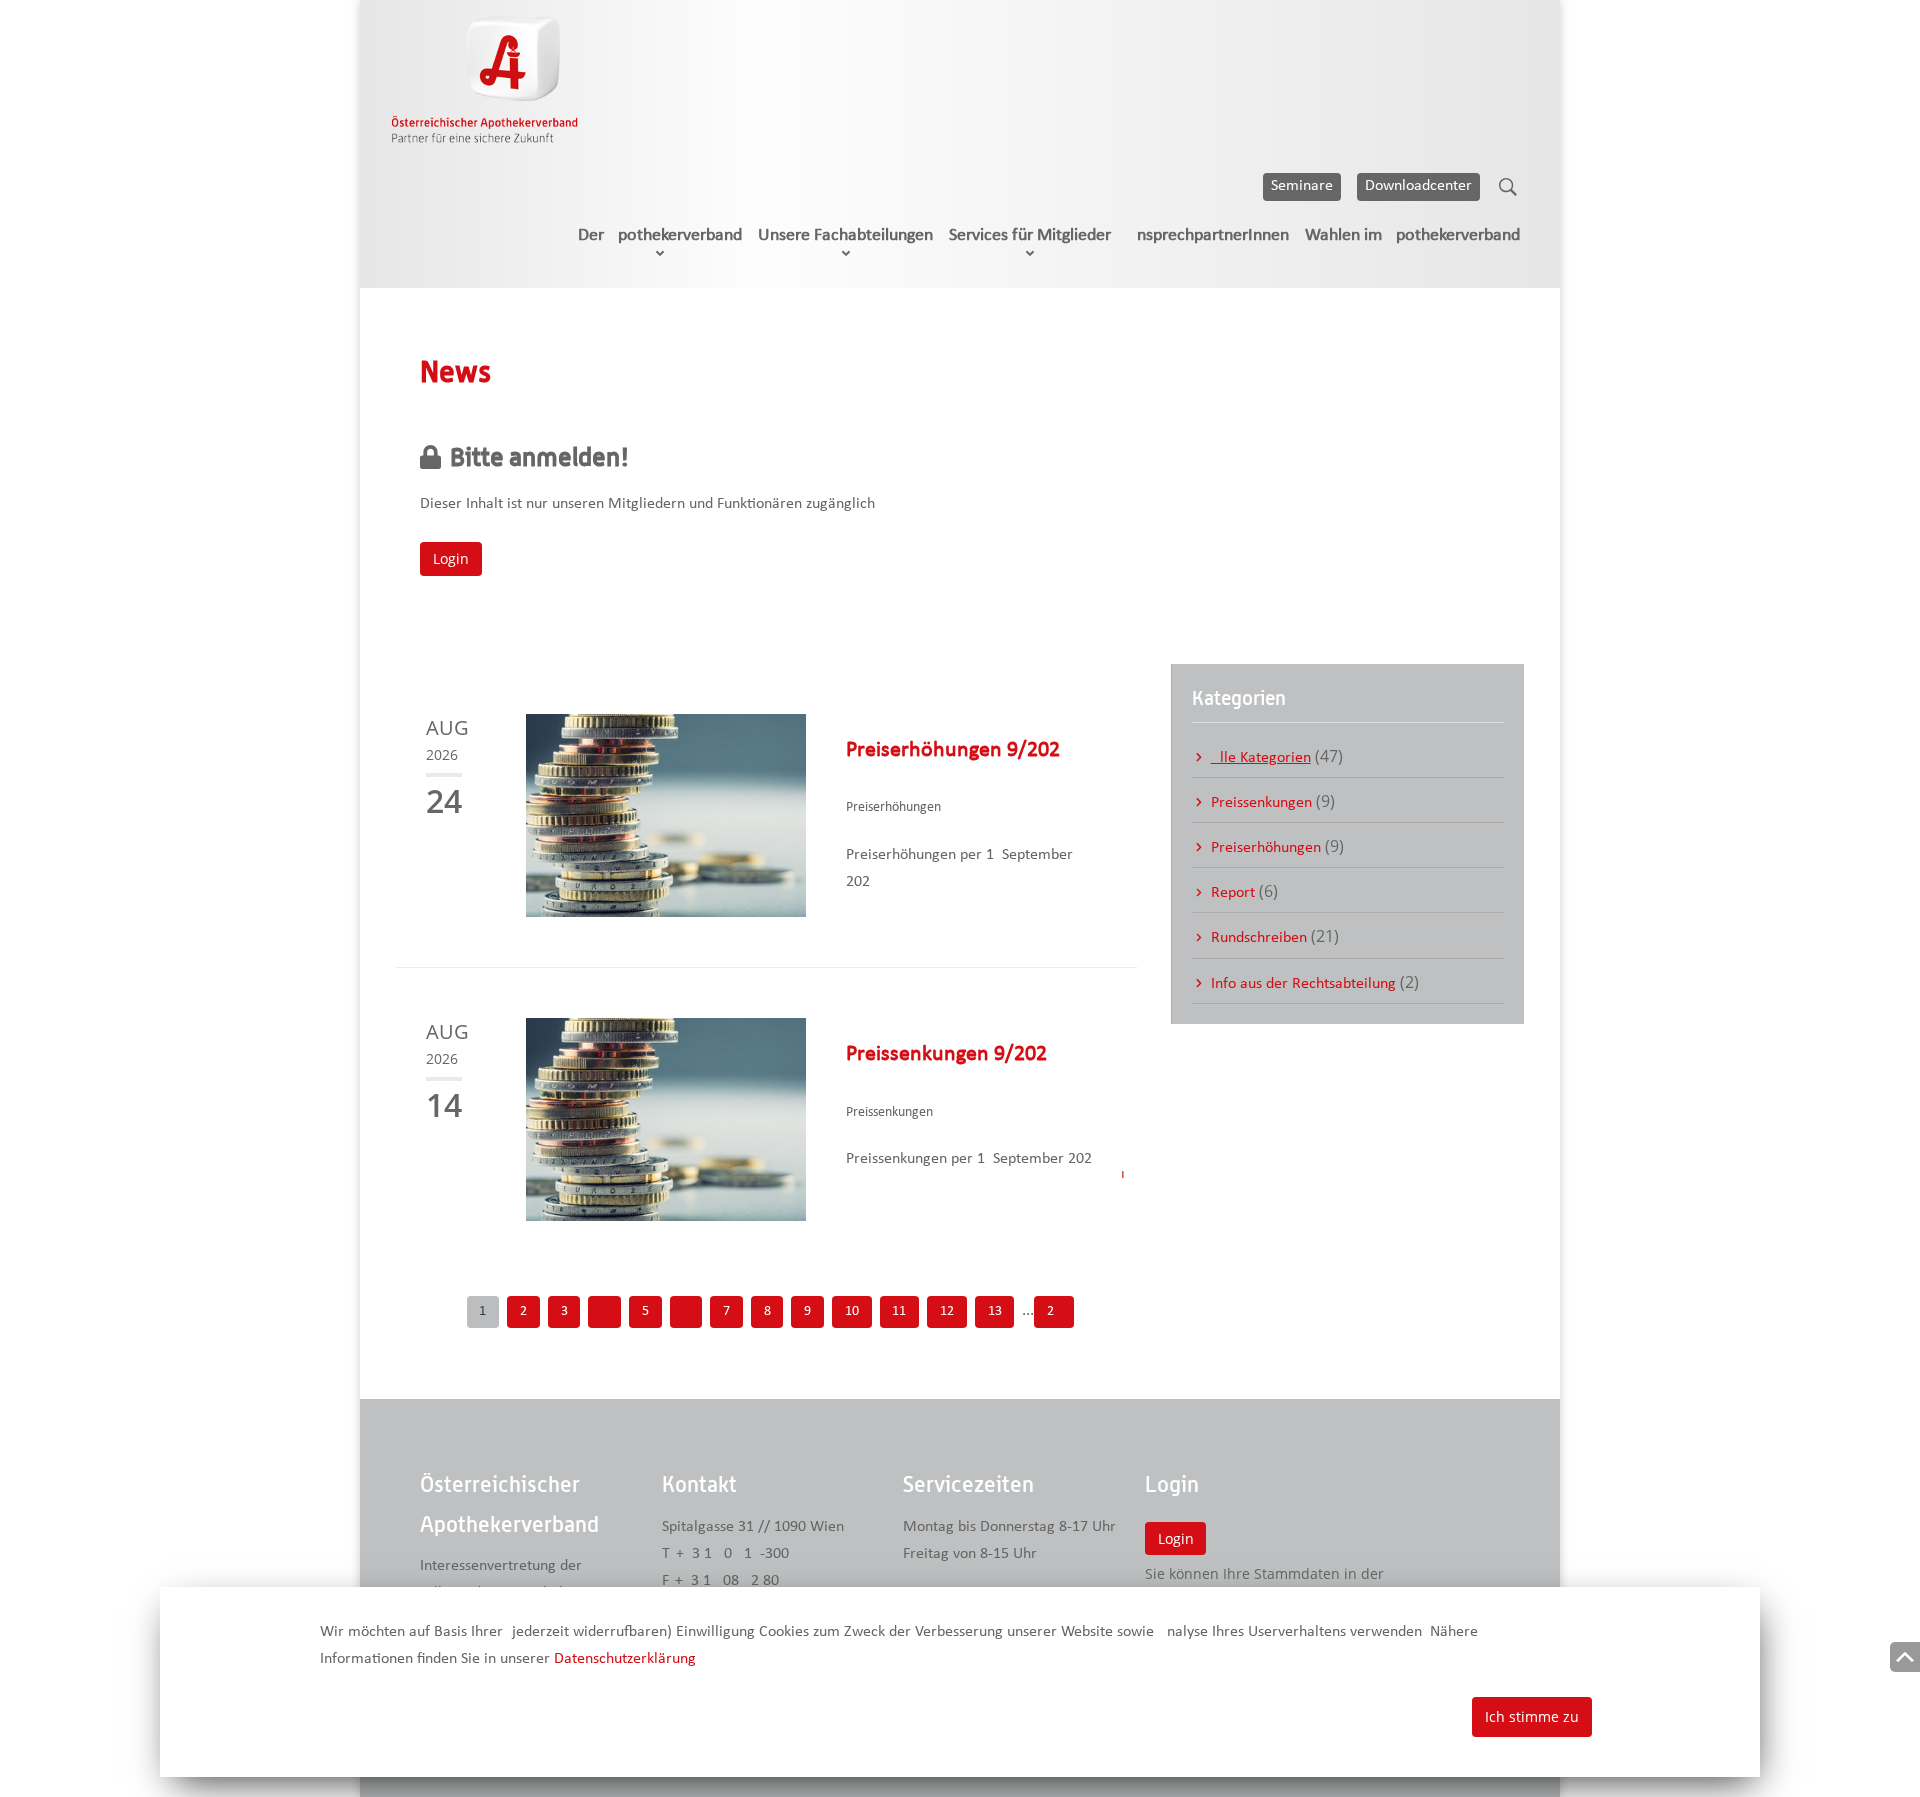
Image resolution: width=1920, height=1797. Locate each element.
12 (947, 1311)
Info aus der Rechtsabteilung (1303, 984)
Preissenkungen (1261, 803)
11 (899, 1311)
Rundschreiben (1259, 938)
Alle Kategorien (1261, 758)
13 (995, 1311)
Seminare (1302, 186)
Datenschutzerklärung (625, 1659)
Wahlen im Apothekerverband (1412, 235)
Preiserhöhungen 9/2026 (953, 750)
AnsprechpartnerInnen (1208, 235)
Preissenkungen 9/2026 (946, 1054)
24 (1054, 1311)
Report (1233, 893)
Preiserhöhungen (1266, 848)
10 (852, 1311)
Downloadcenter (1418, 186)
